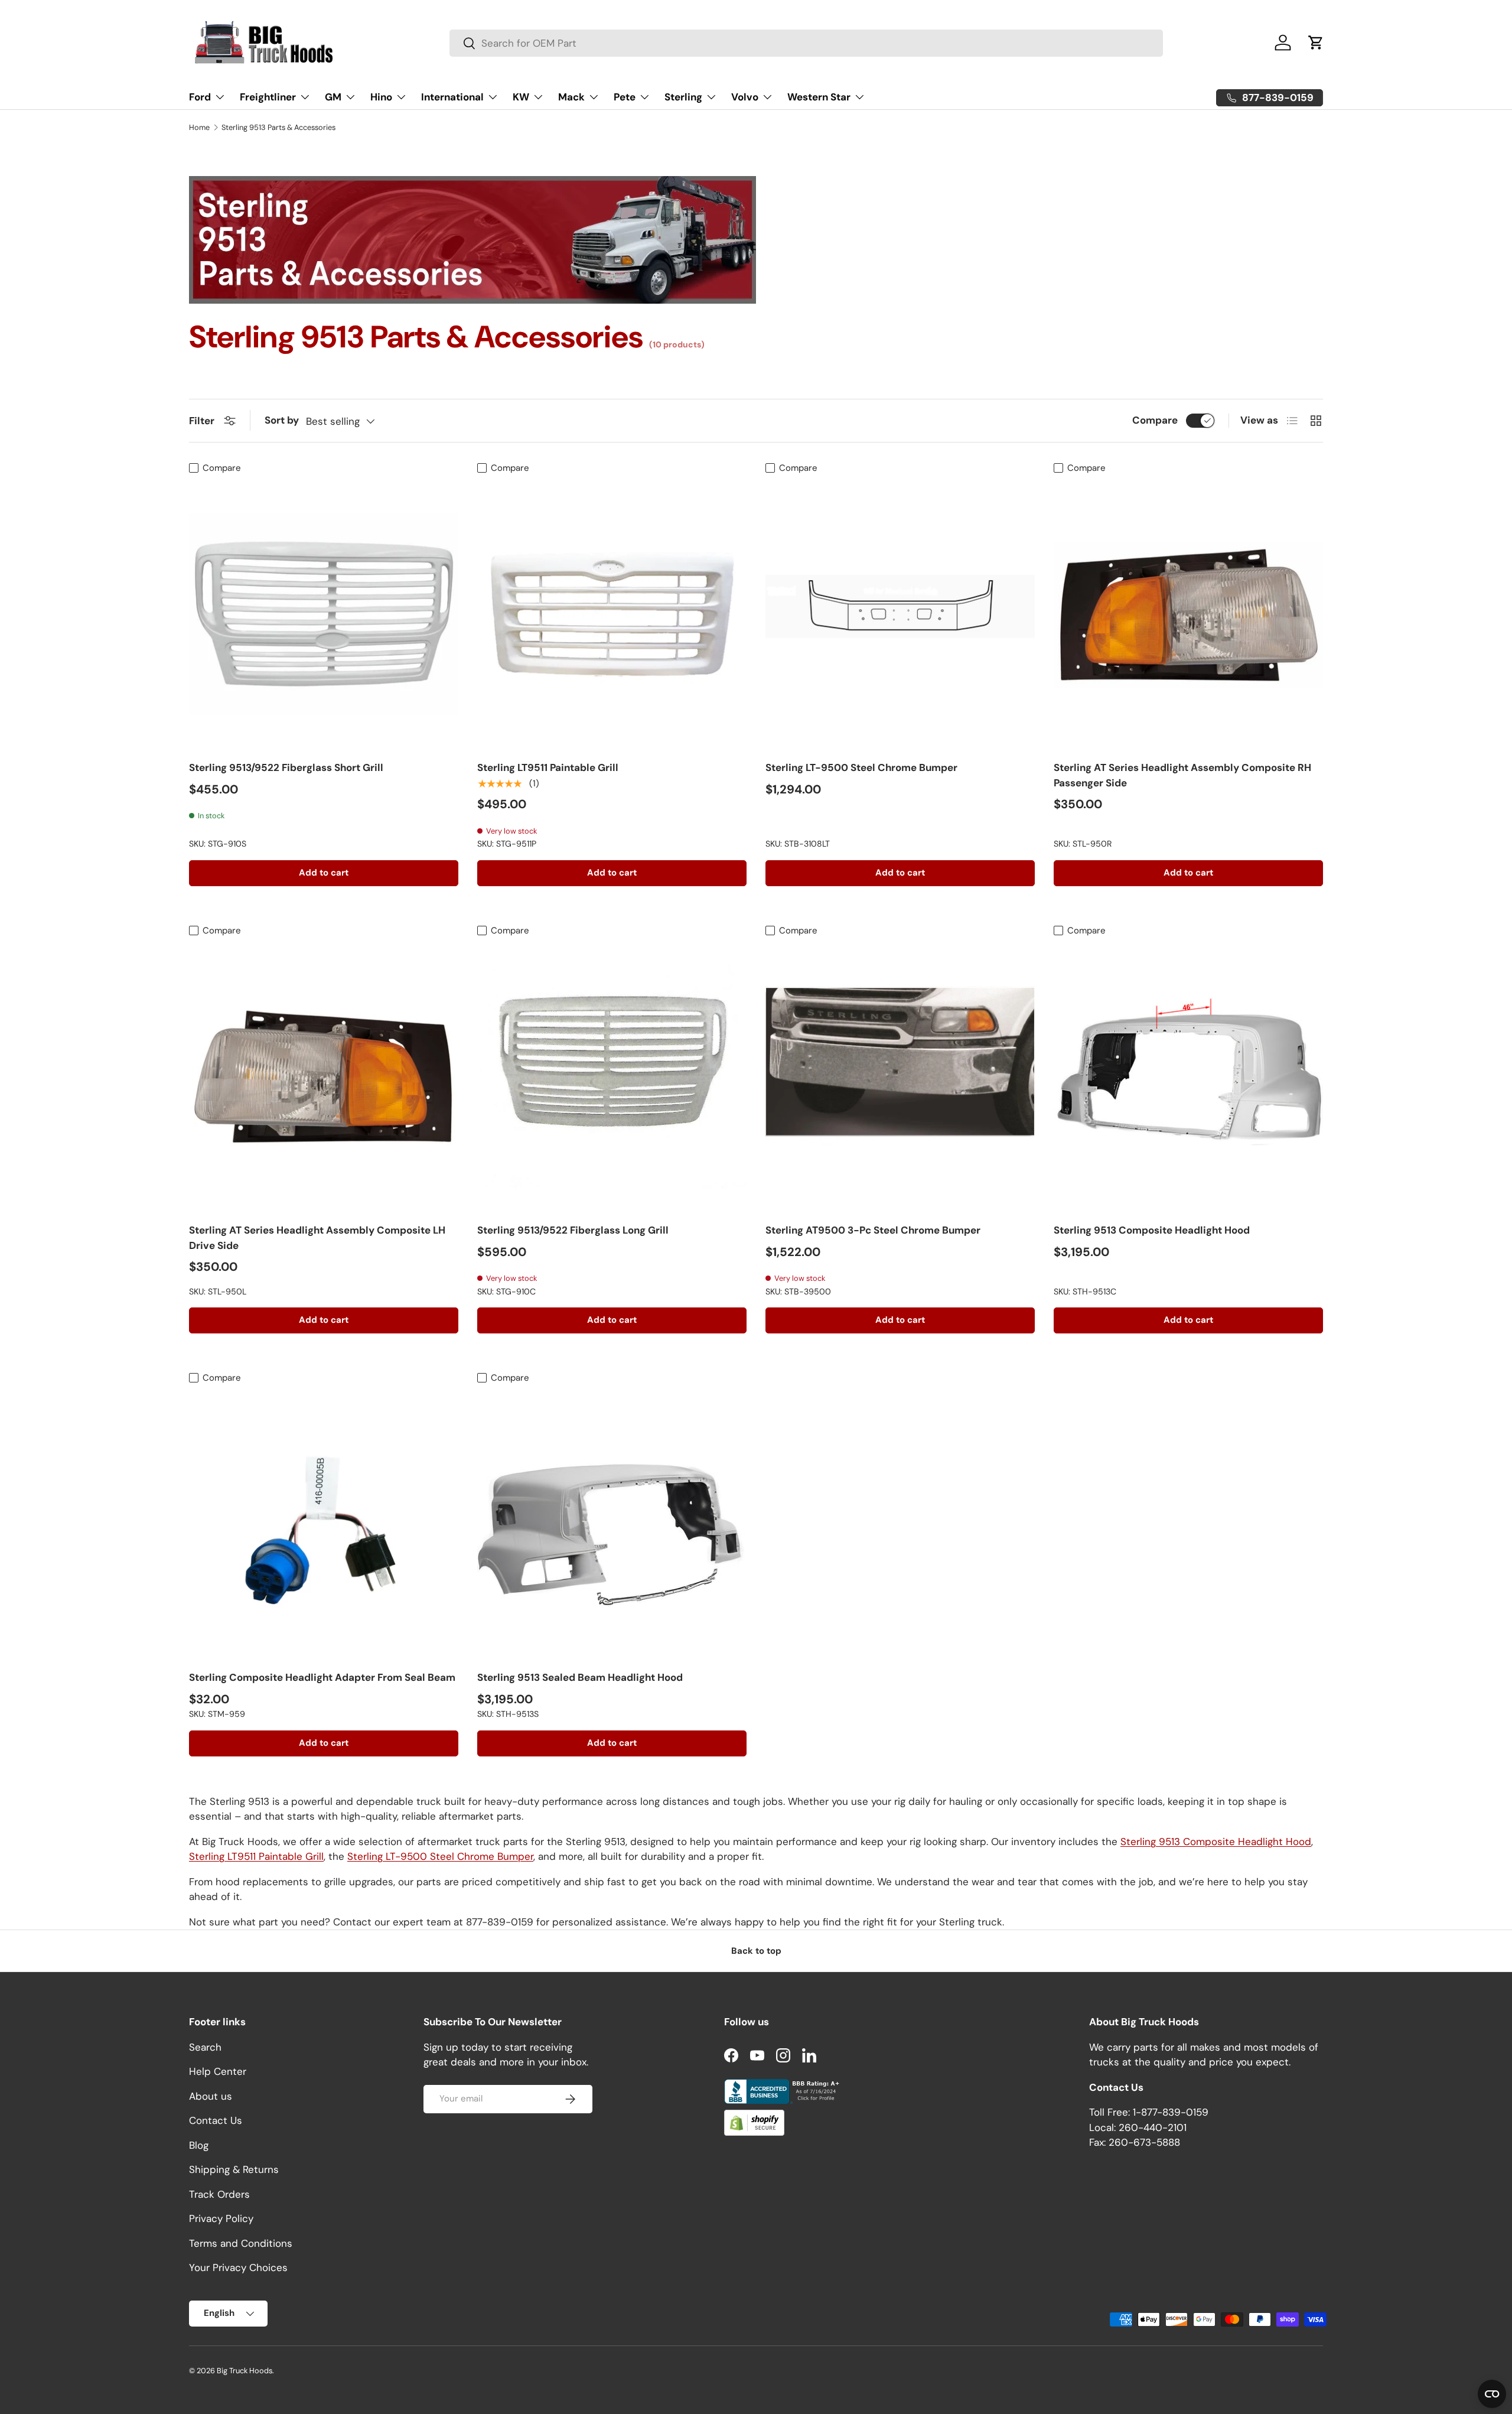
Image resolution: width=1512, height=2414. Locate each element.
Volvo (745, 97)
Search (205, 2047)
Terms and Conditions (241, 2243)
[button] (1316, 43)
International (452, 97)
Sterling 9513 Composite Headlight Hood (1152, 1230)
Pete (625, 97)
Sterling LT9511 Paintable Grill (548, 767)
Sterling (683, 97)
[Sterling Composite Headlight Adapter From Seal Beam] (324, 1524)
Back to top (756, 1951)
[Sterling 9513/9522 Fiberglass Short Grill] (324, 614)
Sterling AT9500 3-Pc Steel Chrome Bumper (873, 1230)
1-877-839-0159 (1171, 2112)
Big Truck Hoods (245, 2371)
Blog (199, 2145)
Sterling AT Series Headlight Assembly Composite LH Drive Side (317, 1238)
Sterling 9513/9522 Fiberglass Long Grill (573, 1230)
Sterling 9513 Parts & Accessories (278, 128)
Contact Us (216, 2120)
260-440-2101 (1153, 2127)
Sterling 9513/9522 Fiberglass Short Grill (286, 767)
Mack (571, 97)
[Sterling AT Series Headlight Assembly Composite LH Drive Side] (324, 1076)
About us (211, 2096)
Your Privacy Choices (238, 2267)
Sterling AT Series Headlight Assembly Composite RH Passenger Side (1182, 775)
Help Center (218, 2071)
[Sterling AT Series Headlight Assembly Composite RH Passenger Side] (1188, 614)
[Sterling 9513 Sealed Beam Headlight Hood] (612, 1524)
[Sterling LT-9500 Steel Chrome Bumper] (900, 614)
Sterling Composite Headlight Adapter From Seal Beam (322, 1677)
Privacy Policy (221, 2218)
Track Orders (219, 2194)
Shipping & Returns (234, 2169)
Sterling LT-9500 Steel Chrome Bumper (861, 767)
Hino (381, 97)
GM (333, 97)
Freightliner (268, 97)
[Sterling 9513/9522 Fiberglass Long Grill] (612, 1076)
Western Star (819, 97)
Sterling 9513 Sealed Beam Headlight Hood (580, 1677)
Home (199, 128)
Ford (200, 97)
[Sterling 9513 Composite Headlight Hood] (1188, 1076)
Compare (1155, 420)
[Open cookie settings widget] (1492, 2394)
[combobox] (806, 43)
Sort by (282, 420)
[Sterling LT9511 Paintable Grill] (612, 614)
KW (521, 97)
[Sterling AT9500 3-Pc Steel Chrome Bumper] (900, 1076)
